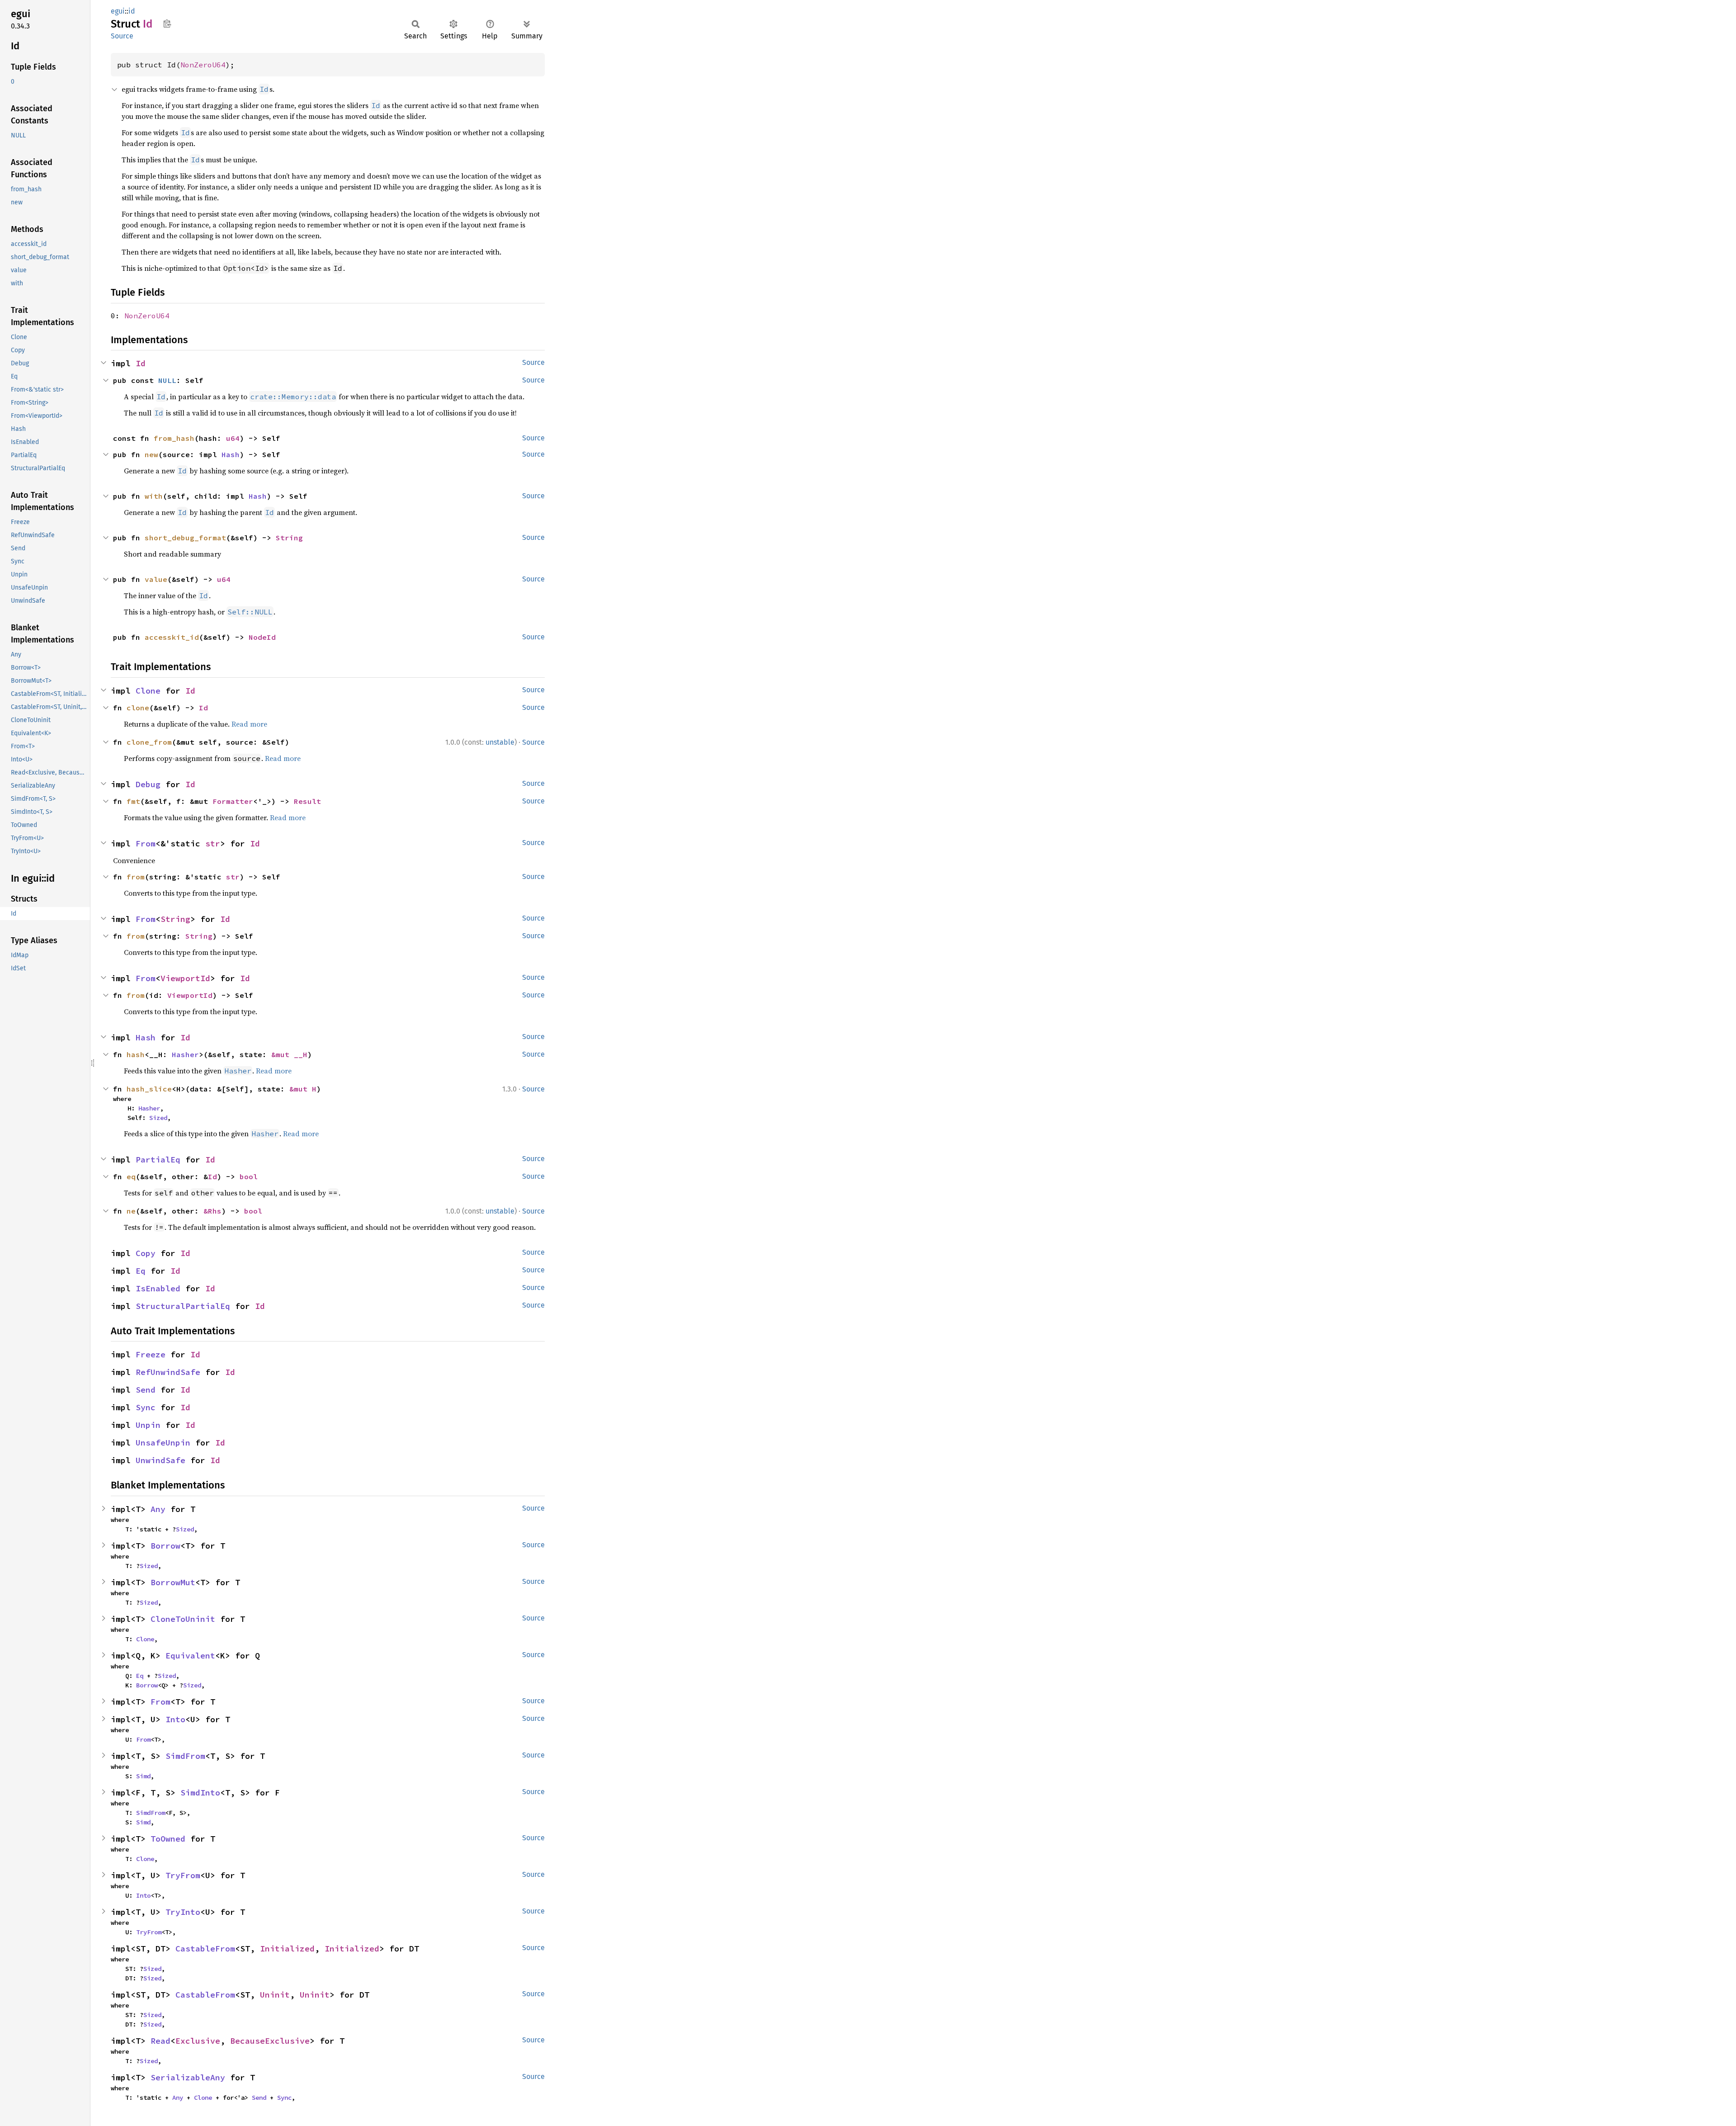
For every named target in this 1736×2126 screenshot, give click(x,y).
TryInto (183, 1912)
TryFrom (183, 1875)
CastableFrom (205, 1949)
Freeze (151, 1354)
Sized (158, 1118)
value (156, 579)
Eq (141, 1271)
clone (138, 708)
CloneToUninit (183, 1619)
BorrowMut (173, 1582)
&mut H (303, 1089)
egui (118, 11)
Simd (143, 1776)
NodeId (262, 637)
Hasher (185, 1054)
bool (249, 1176)
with (154, 496)
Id (141, 363)
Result (307, 801)
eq (131, 1176)
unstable (500, 742)
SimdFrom (185, 1756)
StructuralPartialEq (183, 1306)
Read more (249, 724)
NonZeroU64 (203, 65)
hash (136, 1054)
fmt (133, 801)
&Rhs (212, 1211)
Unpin (148, 1425)
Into (175, 1719)
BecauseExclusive (270, 2041)
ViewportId (185, 978)
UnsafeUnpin (163, 1443)
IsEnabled (158, 1288)
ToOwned (168, 1839)
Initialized (287, 1949)
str (213, 843)
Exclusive (198, 2041)
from (136, 877)
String (289, 538)
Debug (148, 784)
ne (131, 1211)
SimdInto (200, 1793)
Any (158, 1509)
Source (122, 36)
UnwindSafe (160, 1460)
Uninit (275, 1995)
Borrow (165, 1546)
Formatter (233, 801)
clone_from (149, 742)
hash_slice (149, 1089)
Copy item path (167, 24)
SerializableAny (188, 2077)
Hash (231, 454)
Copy (146, 1253)
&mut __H (289, 1054)
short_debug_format (185, 538)
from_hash (174, 438)
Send (146, 1390)
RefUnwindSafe (168, 1372)
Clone (148, 691)
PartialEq (158, 1160)
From (146, 843)
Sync (146, 1407)
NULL (167, 380)
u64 (233, 438)
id (132, 11)
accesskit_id (172, 637)
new (151, 454)
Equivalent (190, 1656)
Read (160, 2041)
